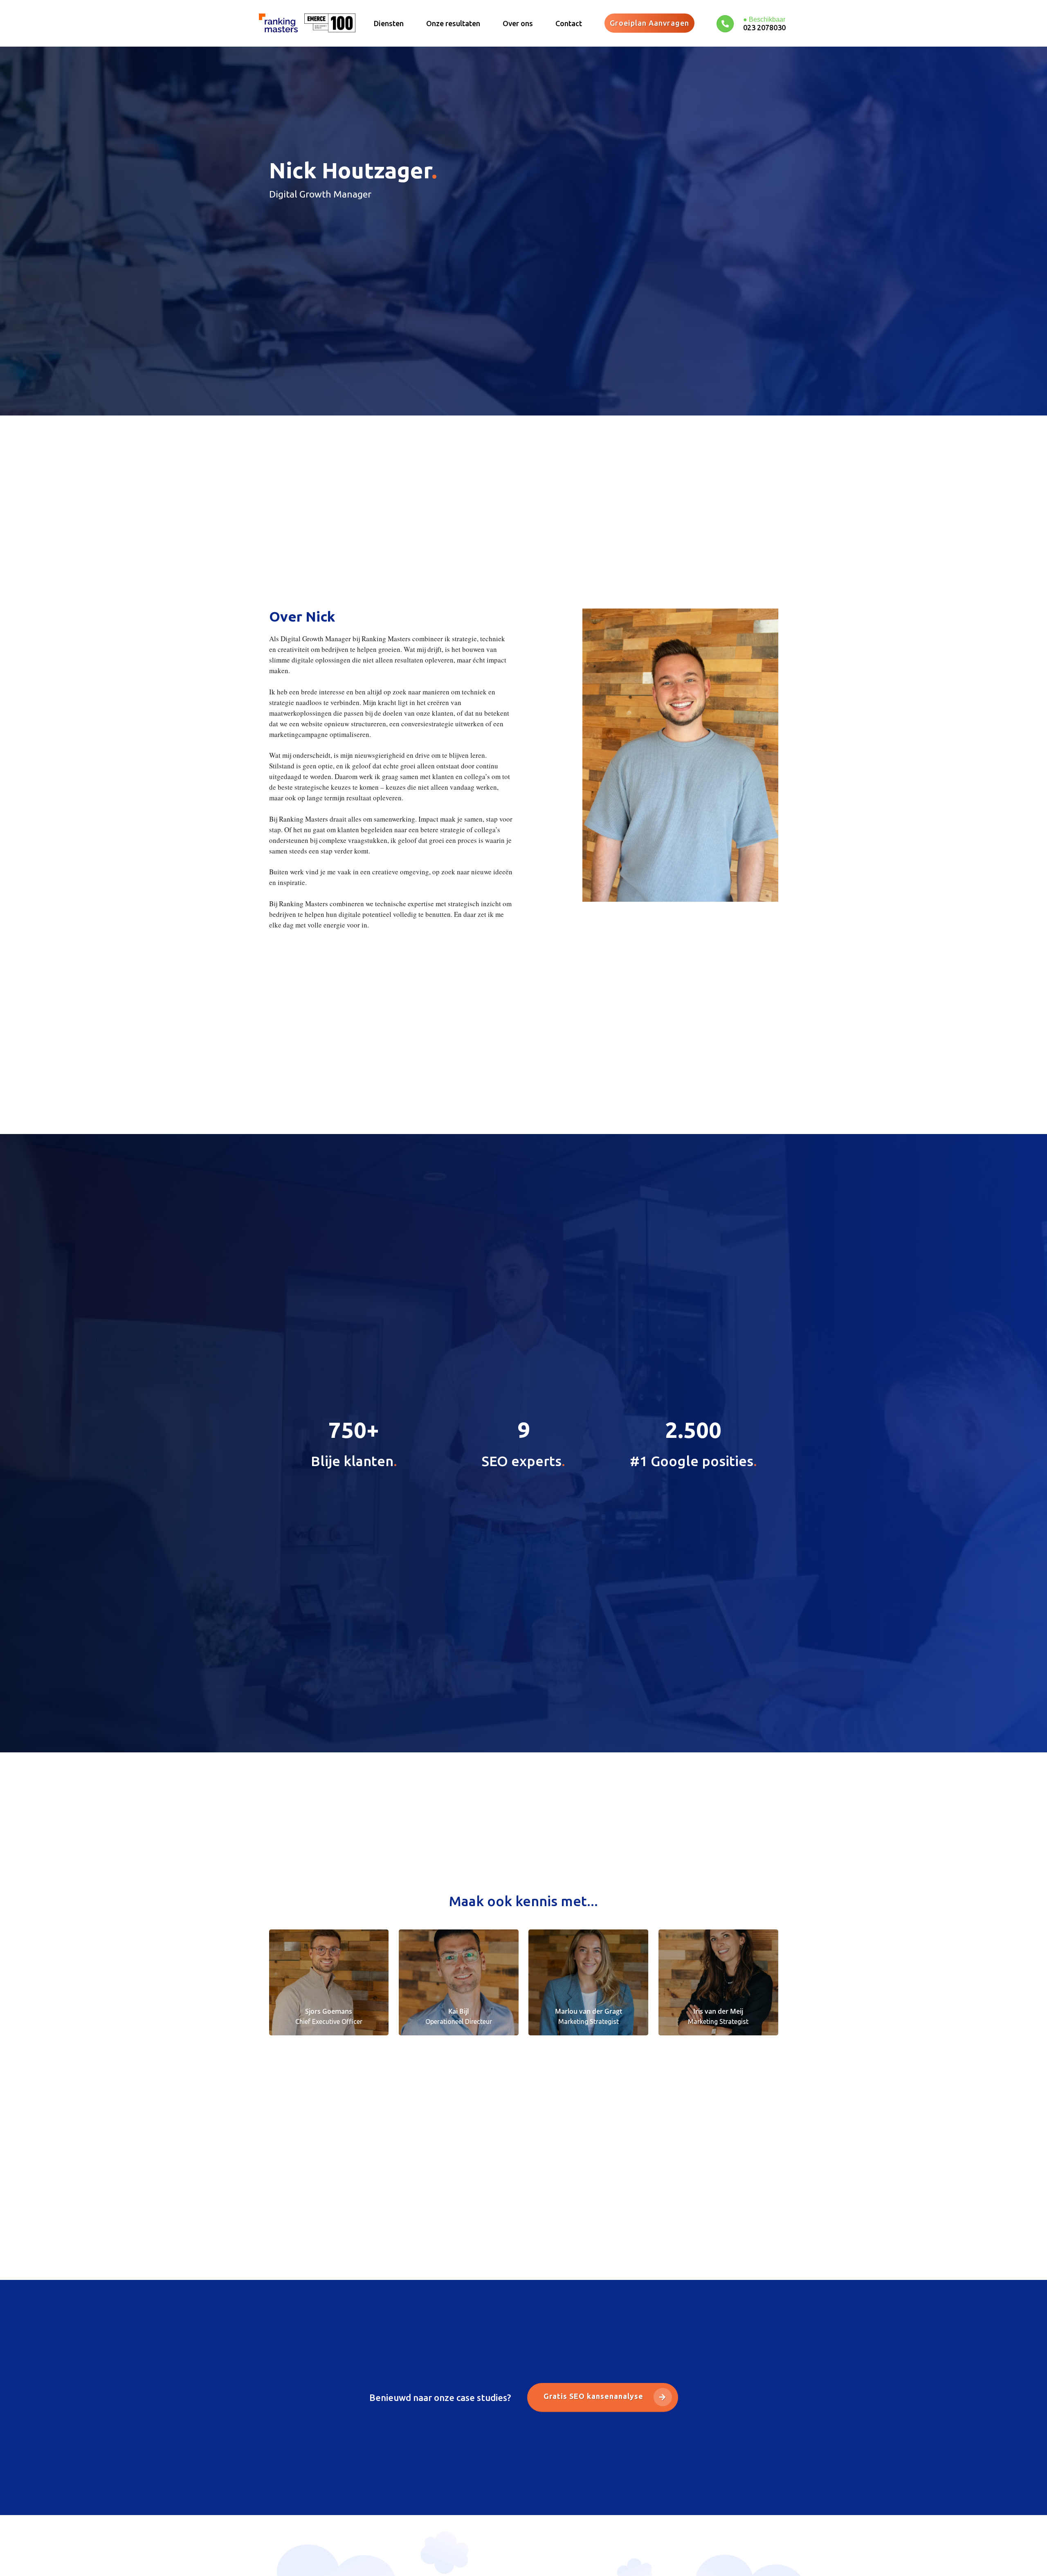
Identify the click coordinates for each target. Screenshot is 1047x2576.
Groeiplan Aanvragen (649, 23)
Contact (569, 23)
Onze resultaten (453, 23)
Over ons (518, 23)
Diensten (389, 23)
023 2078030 (764, 27)
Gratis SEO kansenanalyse (594, 2396)
